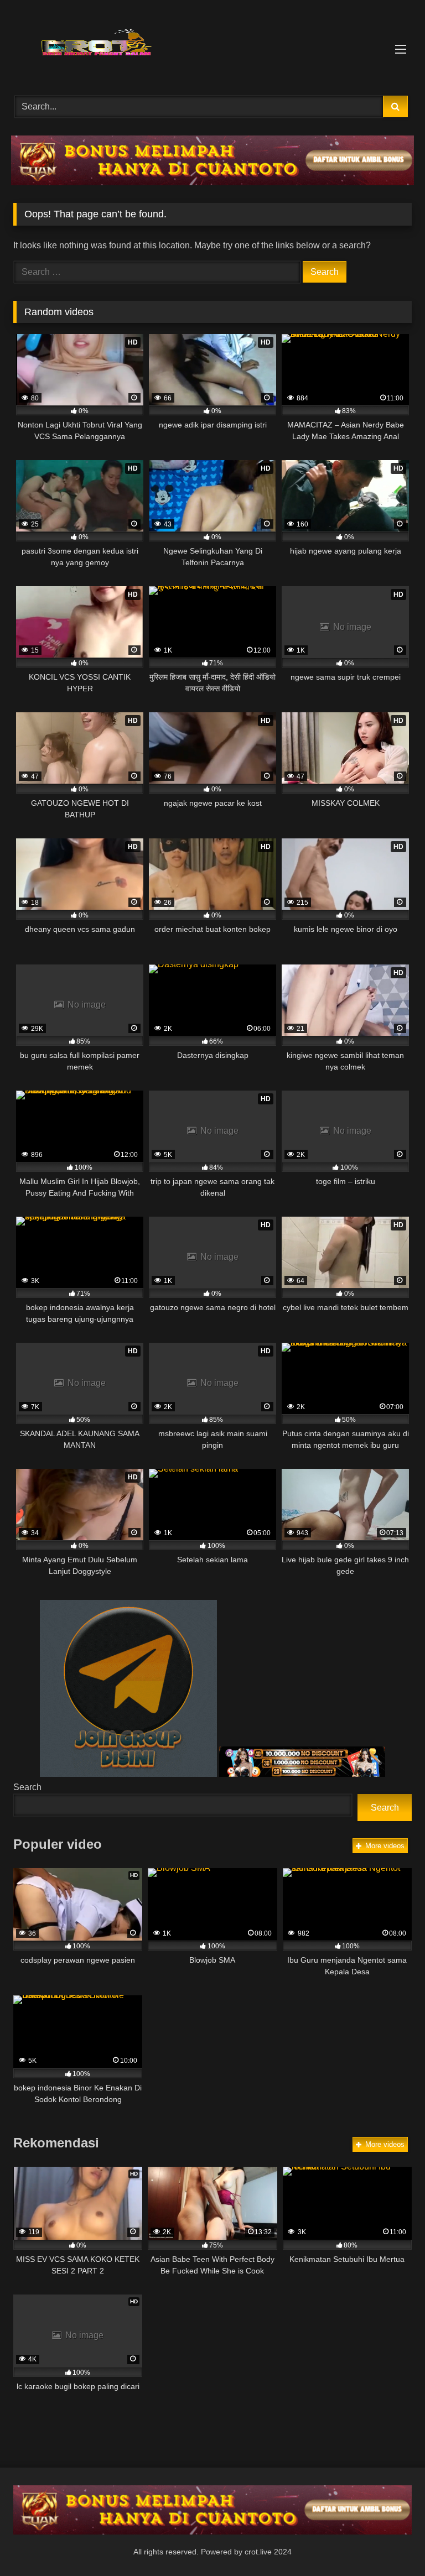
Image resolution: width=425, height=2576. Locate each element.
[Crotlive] (212, 44)
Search (27, 1787)
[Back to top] (391, 2543)
